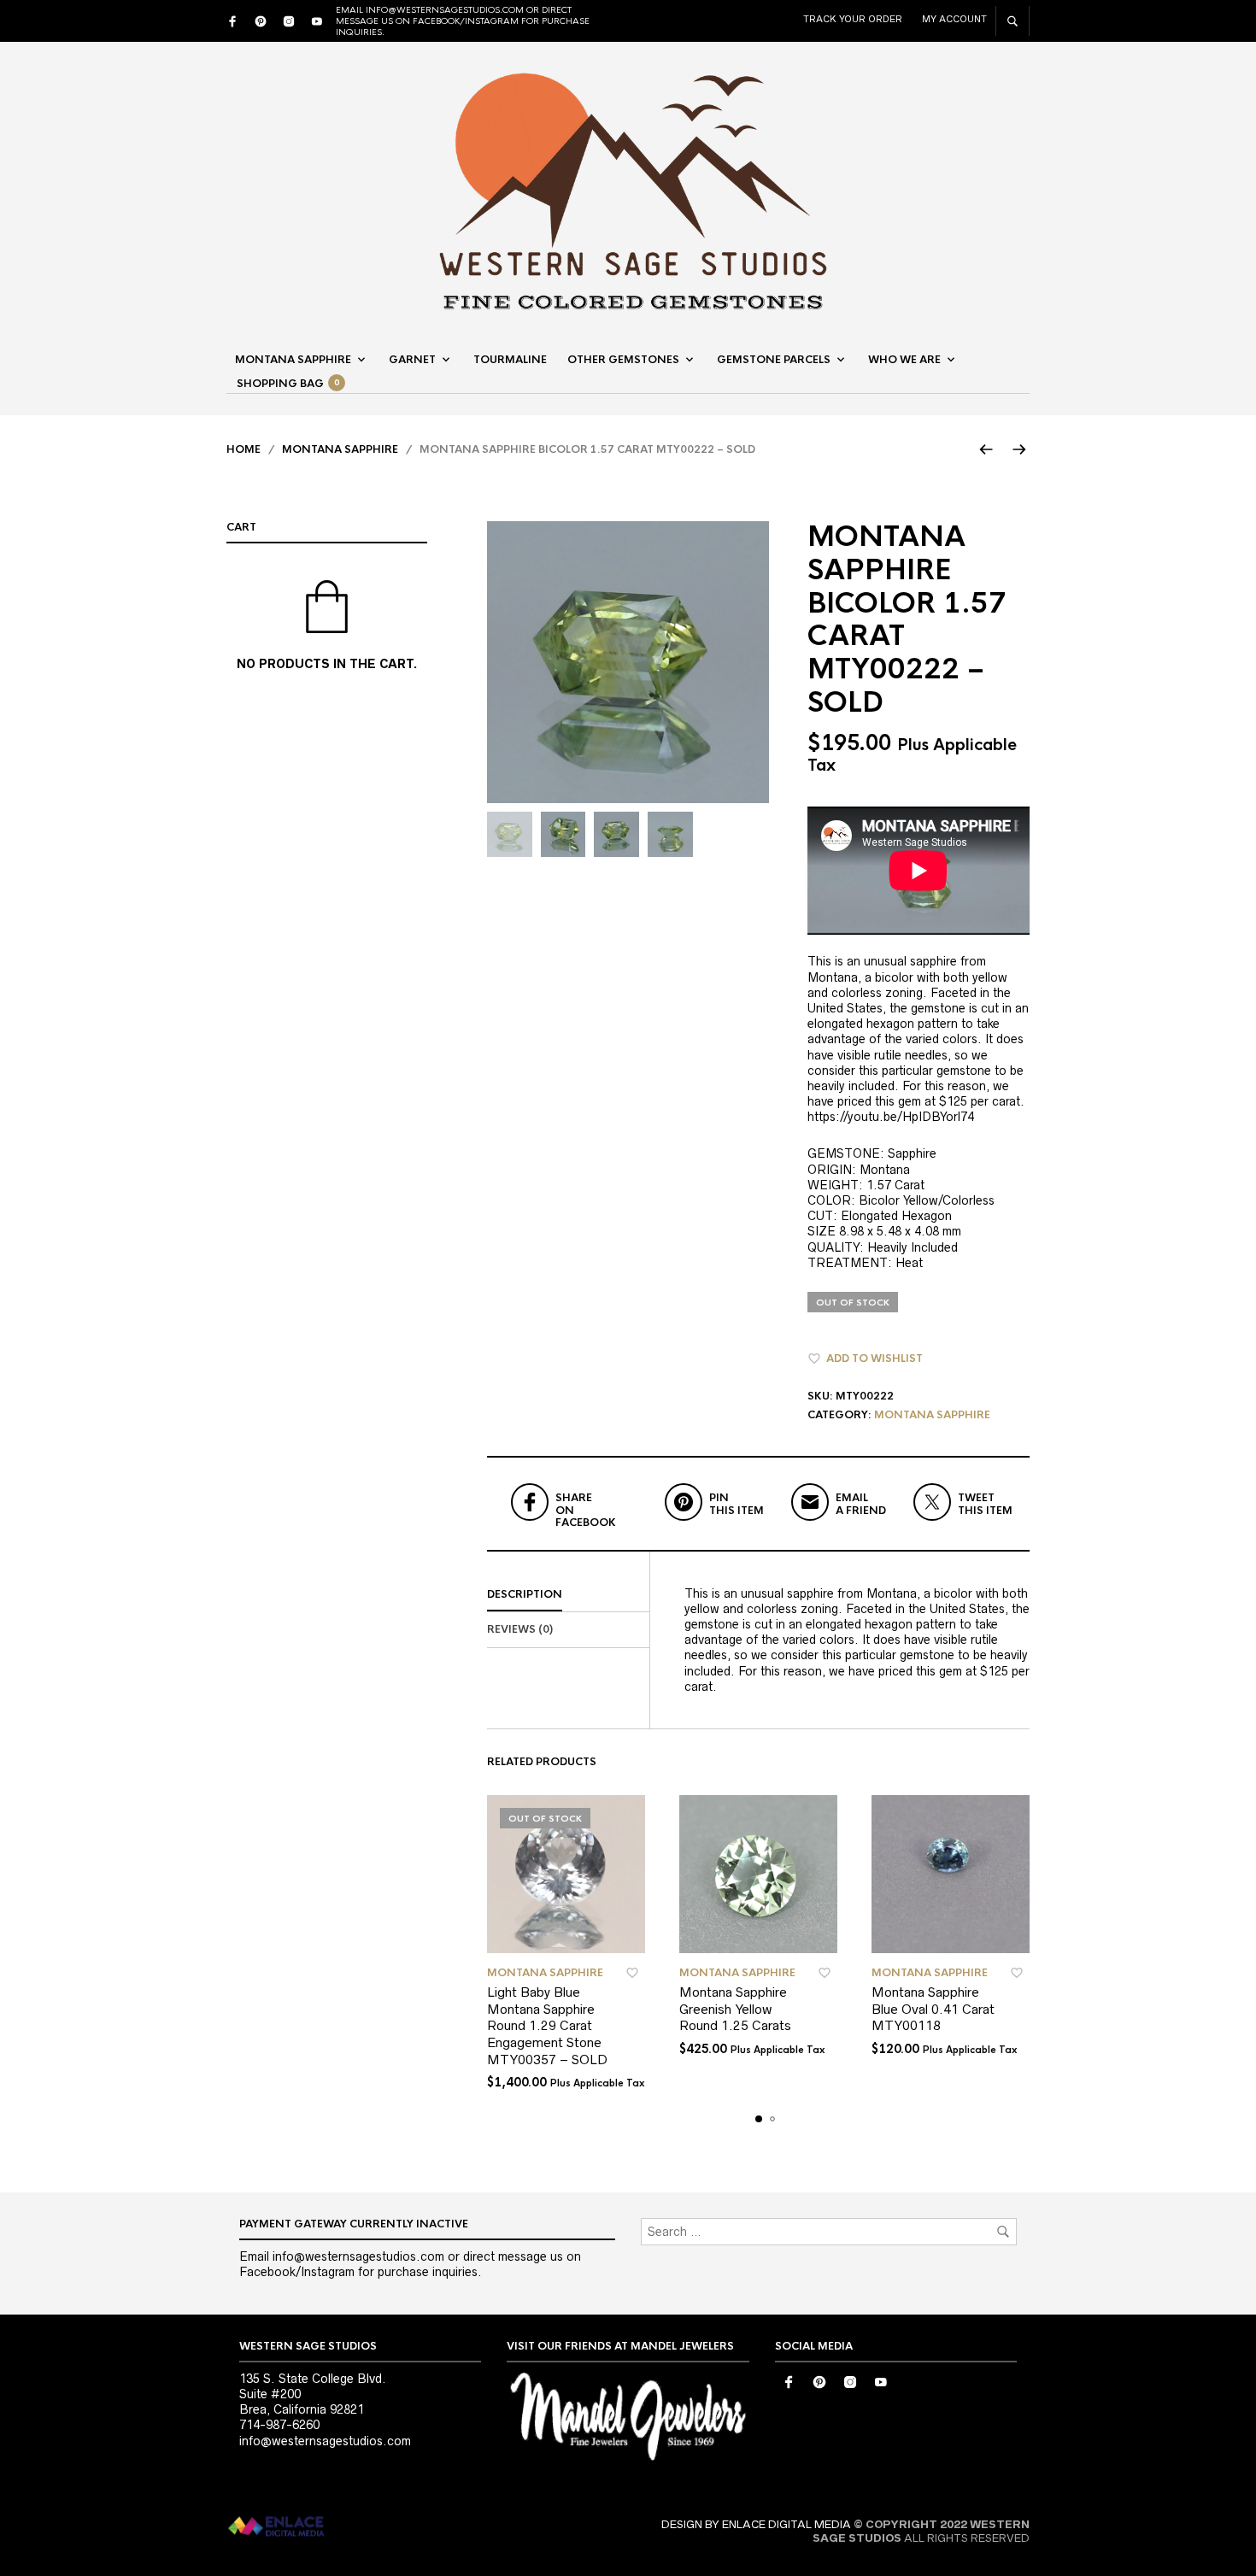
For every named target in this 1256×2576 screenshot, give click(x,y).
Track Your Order (853, 19)
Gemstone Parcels (774, 360)
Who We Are (904, 360)
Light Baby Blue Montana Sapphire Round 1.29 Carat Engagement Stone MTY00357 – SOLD (547, 2025)
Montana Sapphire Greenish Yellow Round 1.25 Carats (735, 2009)
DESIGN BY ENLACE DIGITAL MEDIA (756, 2524)
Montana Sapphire (293, 360)
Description (525, 1594)
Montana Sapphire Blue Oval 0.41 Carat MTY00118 (933, 2009)
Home (244, 449)
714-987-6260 (279, 2425)
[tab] (568, 1595)
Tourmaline (510, 360)
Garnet (412, 360)
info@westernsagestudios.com (325, 2441)
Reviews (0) (520, 1629)
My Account (954, 19)
